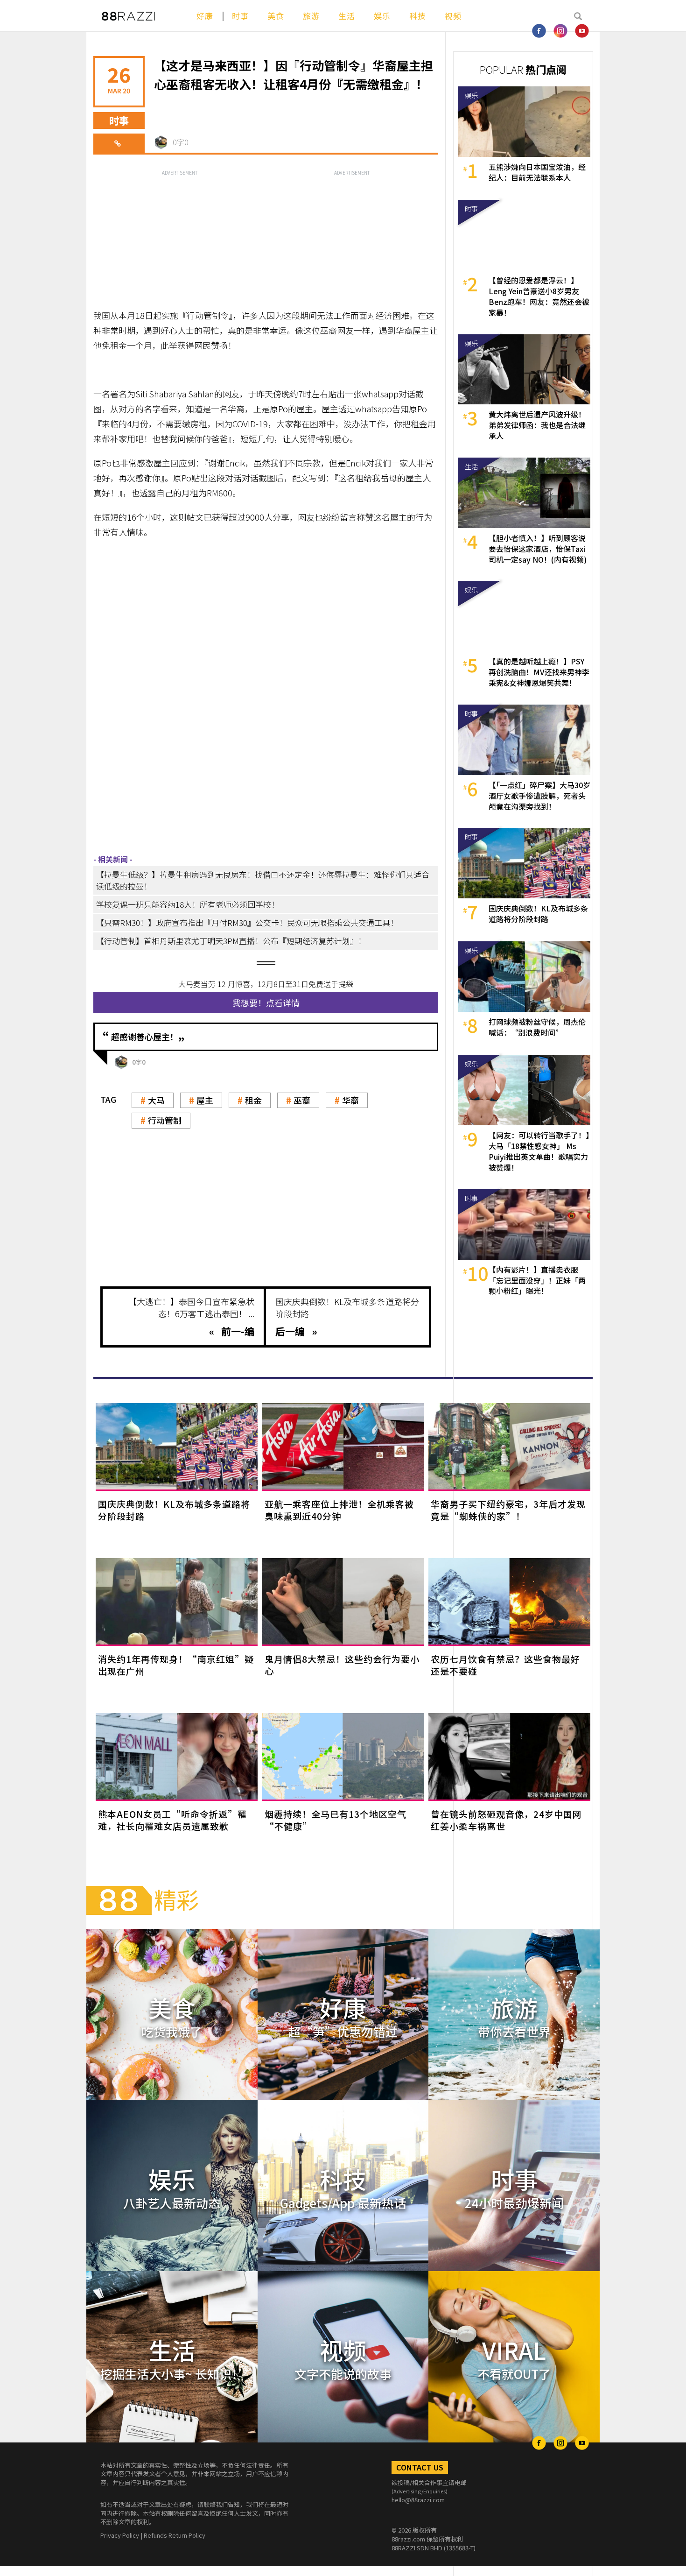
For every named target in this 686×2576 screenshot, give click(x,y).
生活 (347, 16)
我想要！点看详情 (266, 1002)
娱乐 (382, 16)
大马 (156, 1100)
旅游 (311, 16)
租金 (253, 1100)
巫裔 (302, 1100)
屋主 (205, 1100)
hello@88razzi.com (418, 2500)
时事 (240, 16)
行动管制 (165, 1120)
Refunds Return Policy (175, 2535)
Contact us (420, 2467)
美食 (276, 16)
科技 (418, 16)
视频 (453, 16)
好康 (205, 16)
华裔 (350, 1100)
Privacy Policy (120, 2535)
